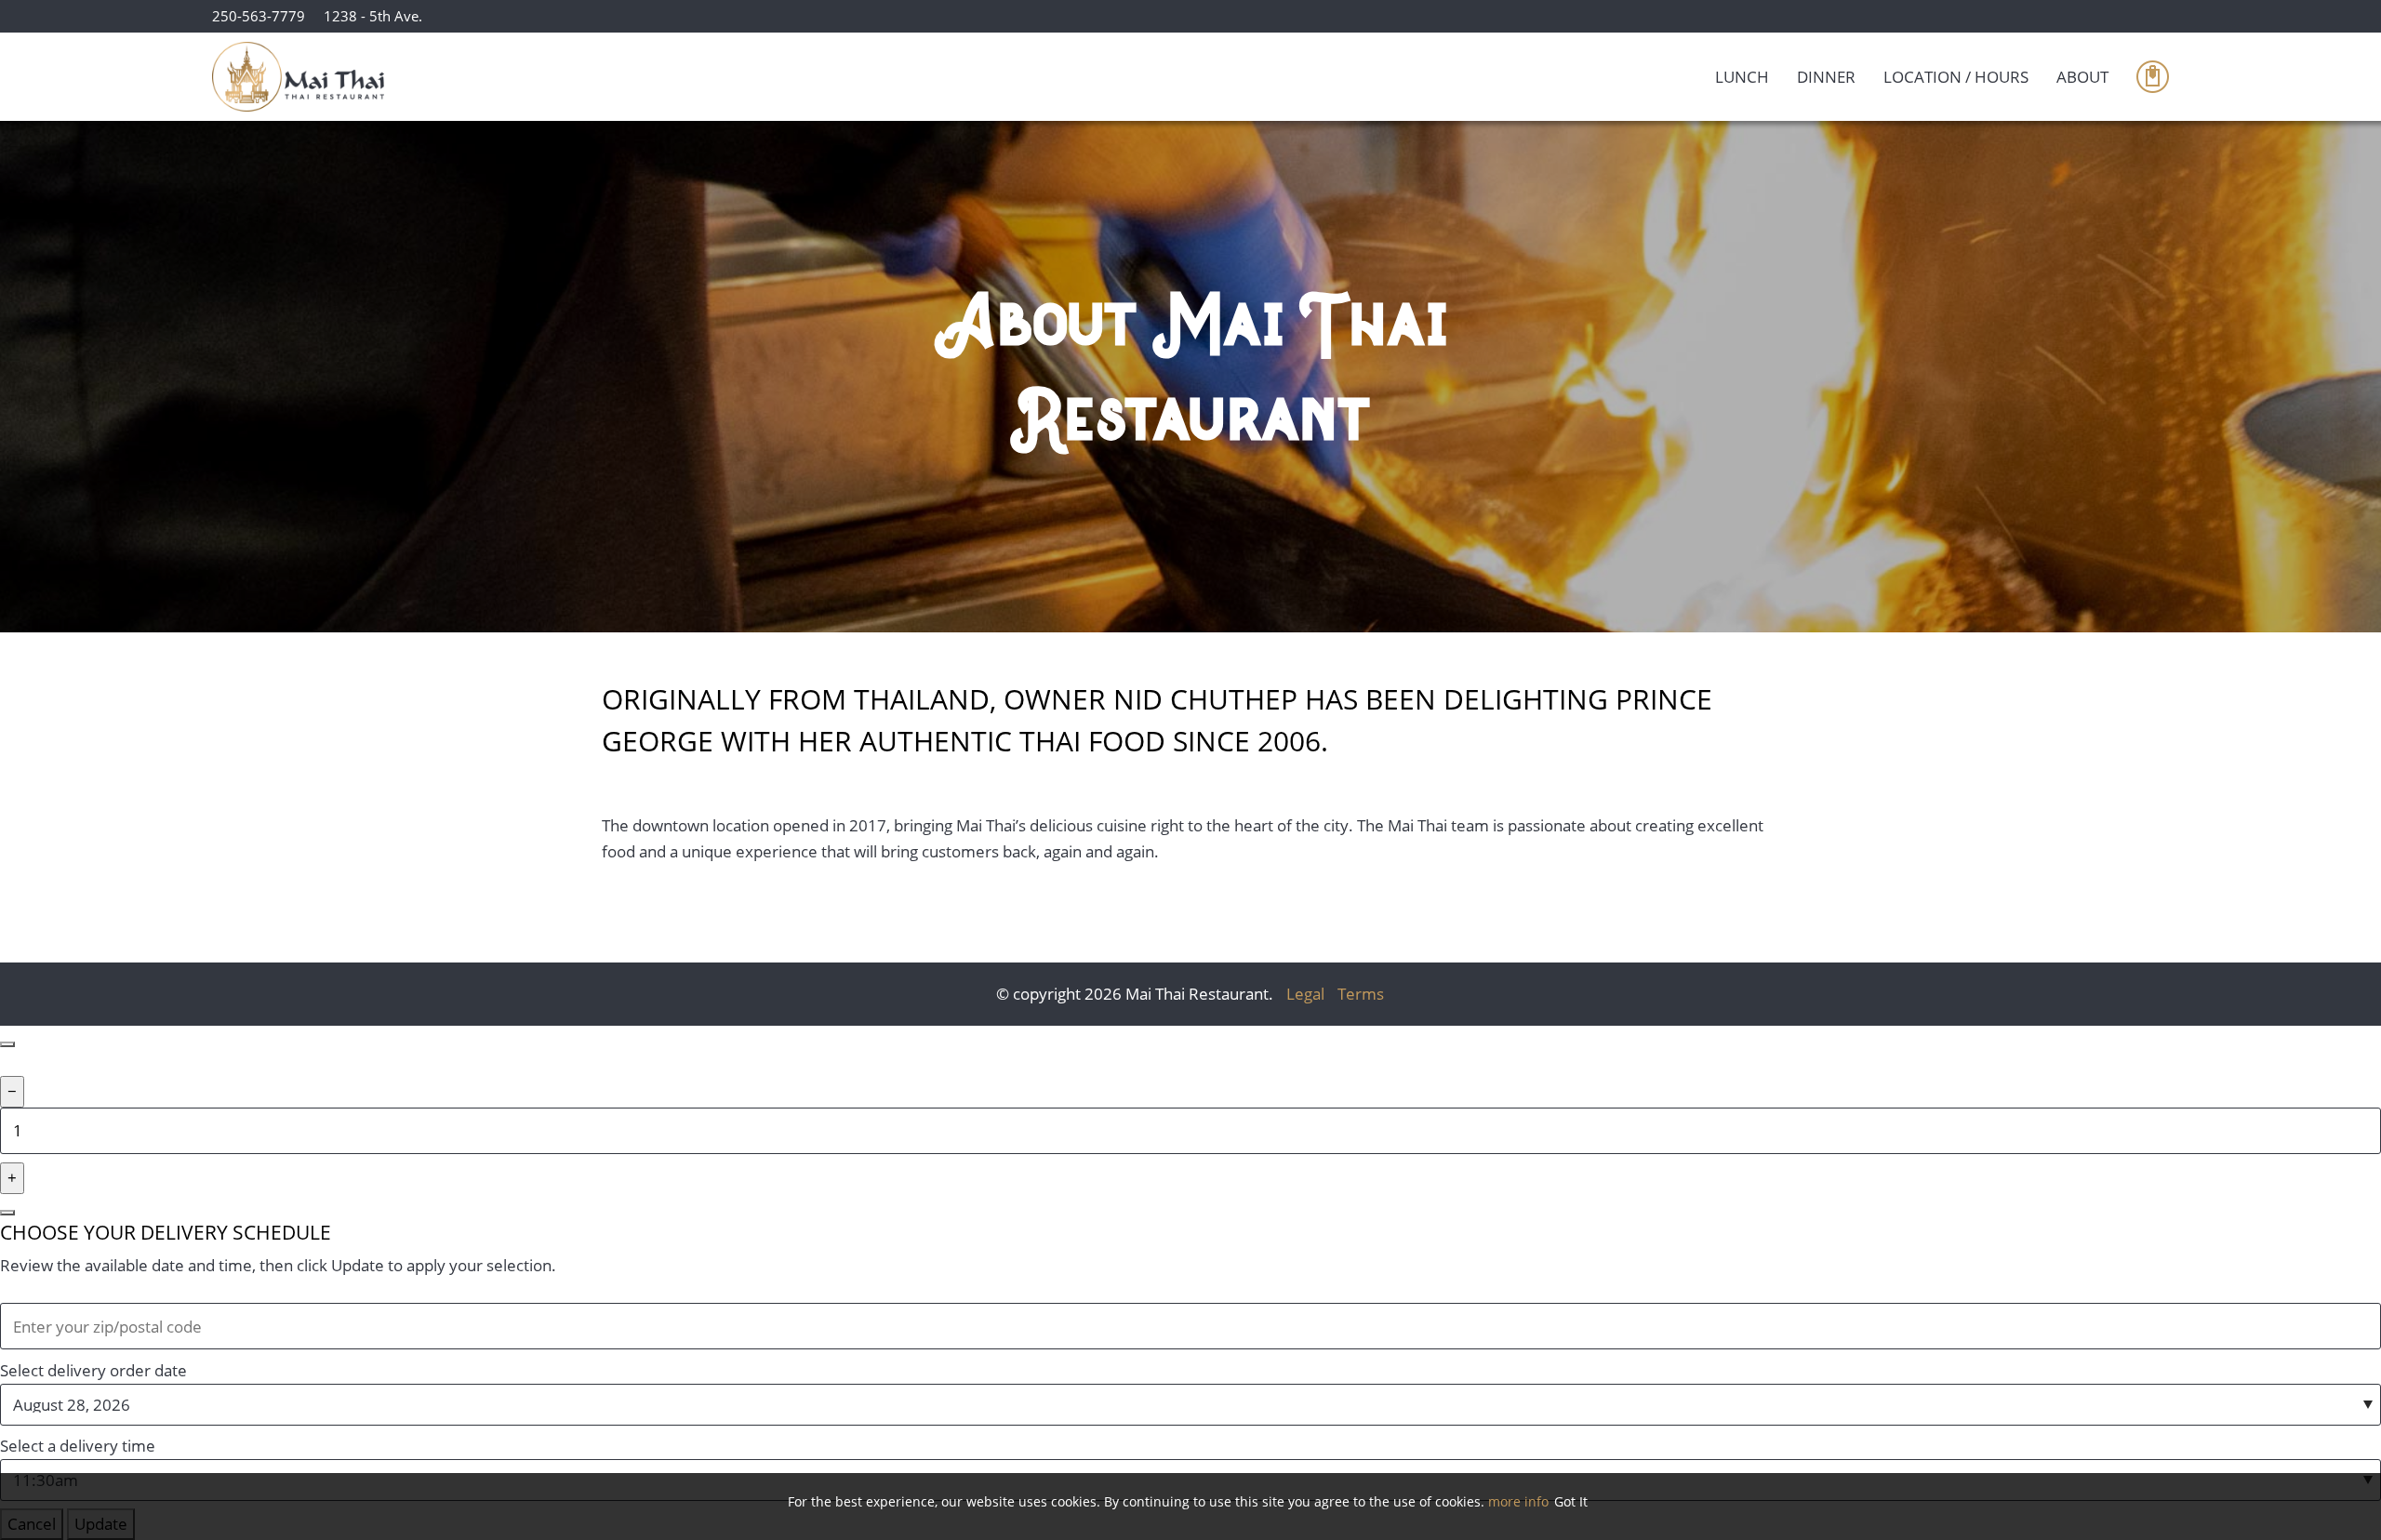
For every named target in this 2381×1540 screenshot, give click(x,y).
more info (1518, 1501)
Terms (1361, 994)
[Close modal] (7, 1044)
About (2082, 77)
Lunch (1742, 77)
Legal (1305, 994)
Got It (1571, 1501)
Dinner (1826, 77)
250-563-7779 (259, 16)
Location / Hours (1956, 77)
